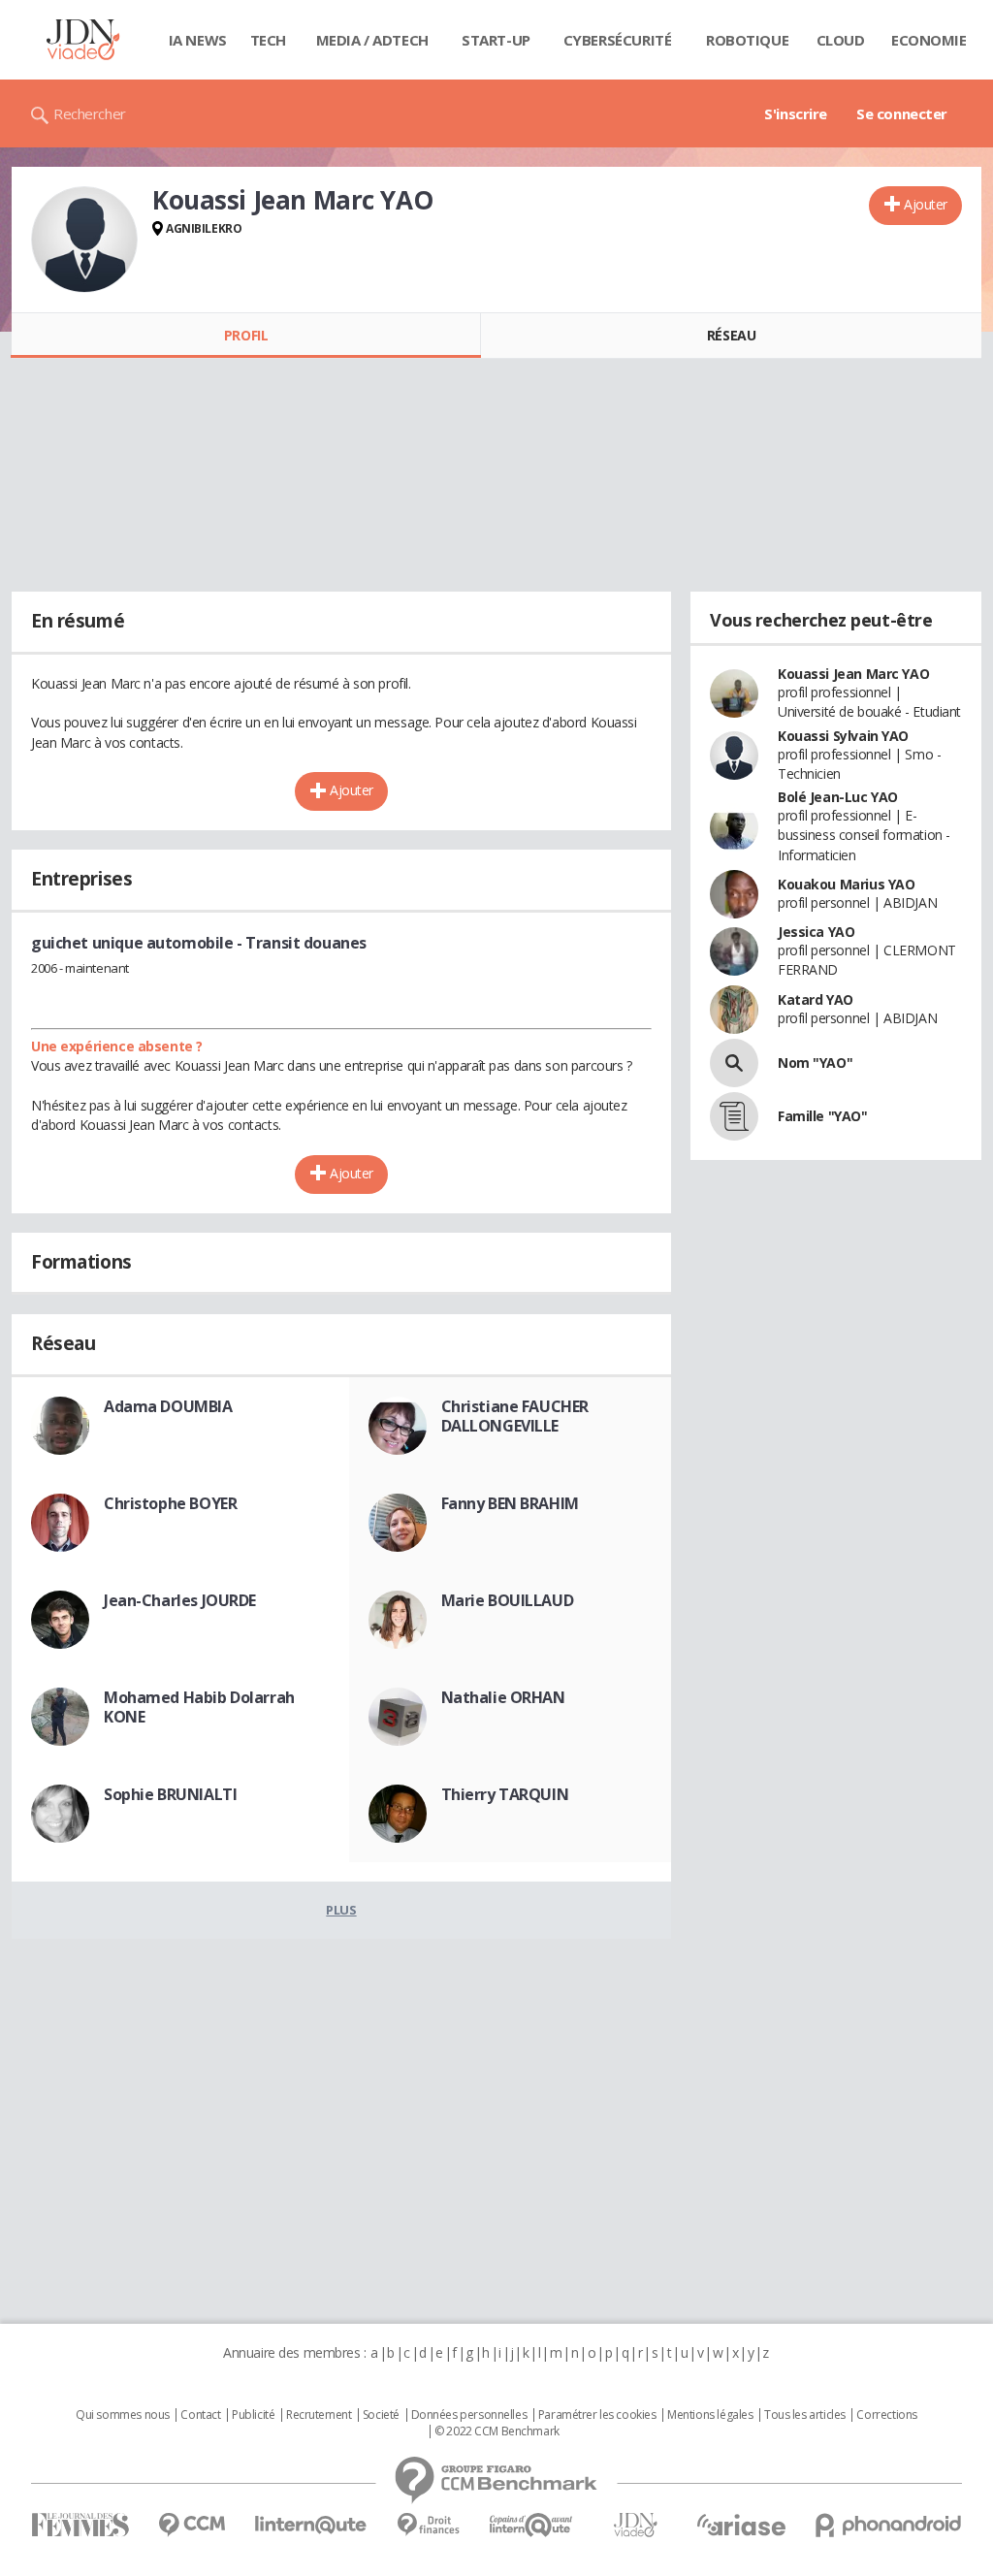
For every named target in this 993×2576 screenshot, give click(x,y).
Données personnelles (469, 2415)
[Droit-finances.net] (428, 2525)
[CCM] (192, 2525)
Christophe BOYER (170, 1503)
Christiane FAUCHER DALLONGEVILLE (515, 1416)
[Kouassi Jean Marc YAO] (84, 240)
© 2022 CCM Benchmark (497, 2431)
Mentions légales (710, 2415)
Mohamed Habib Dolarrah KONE (199, 1707)
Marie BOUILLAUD (508, 1600)
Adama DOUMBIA (168, 1406)
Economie (929, 40)
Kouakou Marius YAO (846, 884)
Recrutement (319, 2415)
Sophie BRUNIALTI (170, 1794)
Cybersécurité (618, 40)
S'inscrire (796, 113)
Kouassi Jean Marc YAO (853, 674)
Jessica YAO (816, 932)
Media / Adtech (372, 40)
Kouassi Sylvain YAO (843, 736)
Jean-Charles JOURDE (180, 1600)
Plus (341, 1910)
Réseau (731, 335)
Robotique (747, 40)
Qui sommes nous (123, 2415)
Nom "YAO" (815, 1063)
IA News (198, 40)
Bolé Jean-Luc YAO (838, 797)
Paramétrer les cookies (597, 2415)
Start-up (496, 40)
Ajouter (926, 204)
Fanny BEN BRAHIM (510, 1503)
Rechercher (90, 113)
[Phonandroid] (889, 2525)
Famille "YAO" (823, 1116)
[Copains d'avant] (532, 2525)
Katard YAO (816, 999)
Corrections (886, 2415)
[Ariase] (741, 2525)
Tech (268, 40)
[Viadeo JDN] (635, 2525)
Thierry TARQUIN (505, 1794)
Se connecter (902, 113)
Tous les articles (805, 2415)
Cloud (841, 40)
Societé (381, 2415)
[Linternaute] (311, 2525)
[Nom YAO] (734, 1063)
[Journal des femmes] (80, 2525)
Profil (246, 335)
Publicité (253, 2415)
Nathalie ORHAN (503, 1697)
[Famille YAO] (734, 1116)
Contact (200, 2415)
